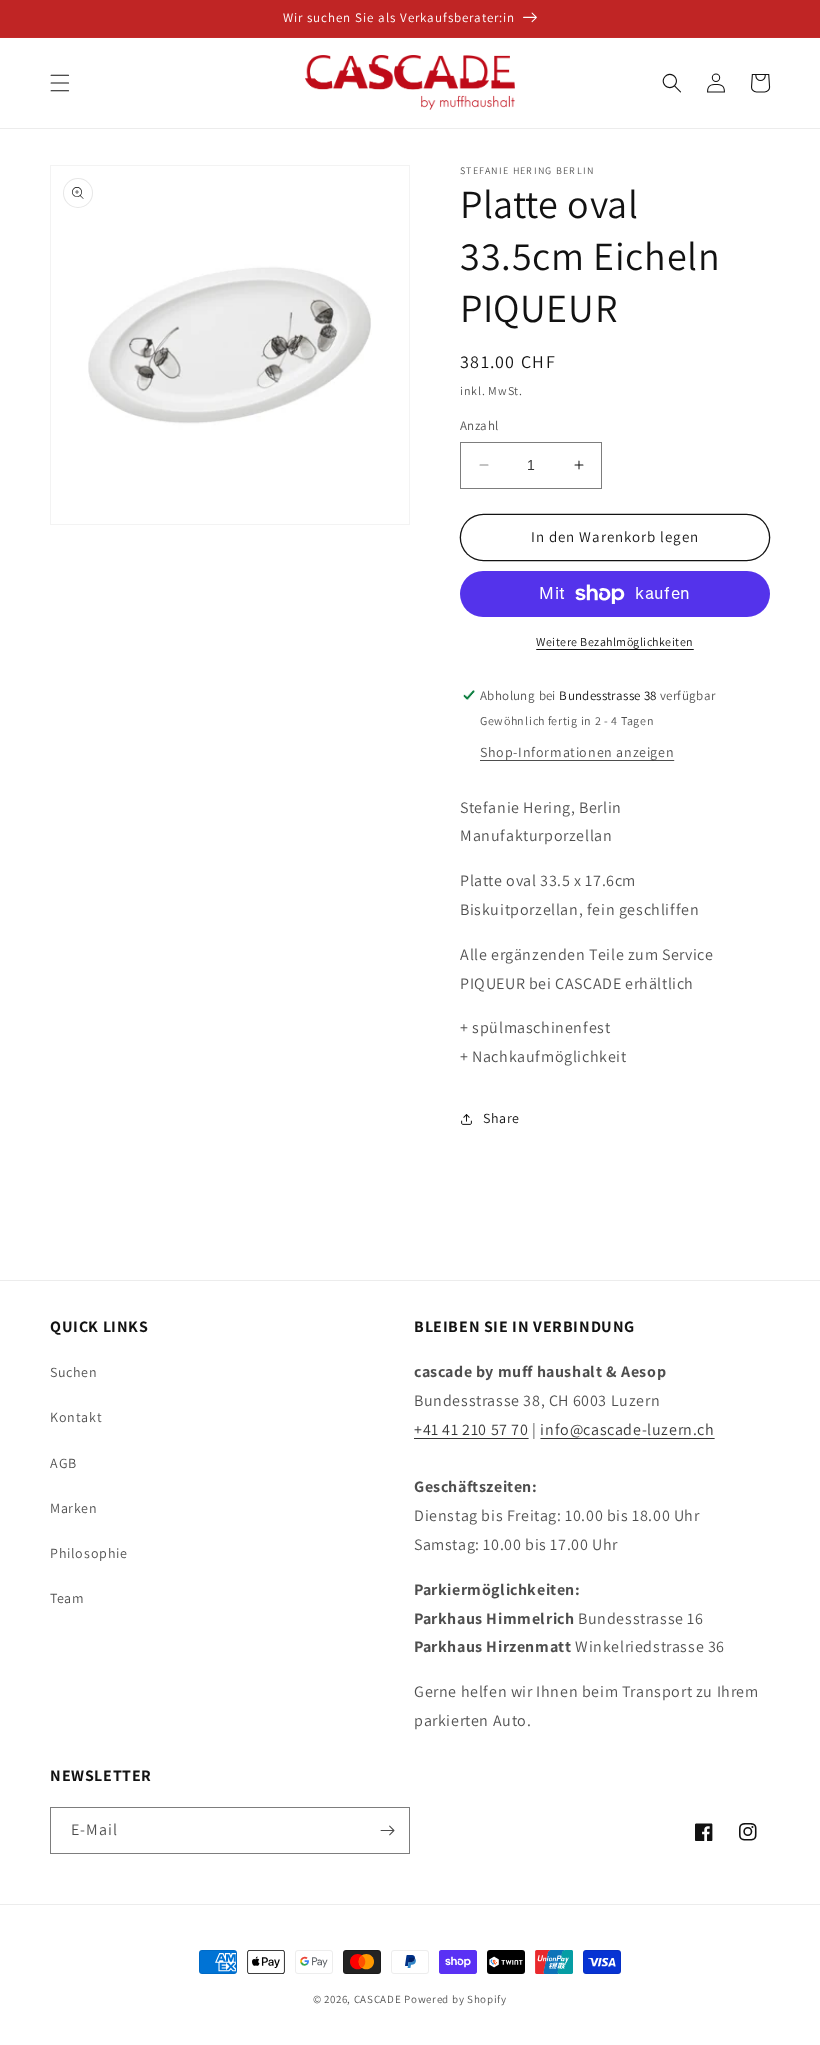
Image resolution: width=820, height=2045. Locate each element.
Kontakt (76, 1417)
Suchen (74, 1372)
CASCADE (378, 1999)
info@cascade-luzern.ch (627, 1429)
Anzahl (479, 425)
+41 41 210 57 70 (471, 1429)
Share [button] (501, 1118)
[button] (60, 83)
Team (67, 1598)
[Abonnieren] (387, 1830)
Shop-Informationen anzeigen (577, 752)
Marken (74, 1508)
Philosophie (89, 1553)
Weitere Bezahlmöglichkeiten (615, 641)
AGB (63, 1463)
